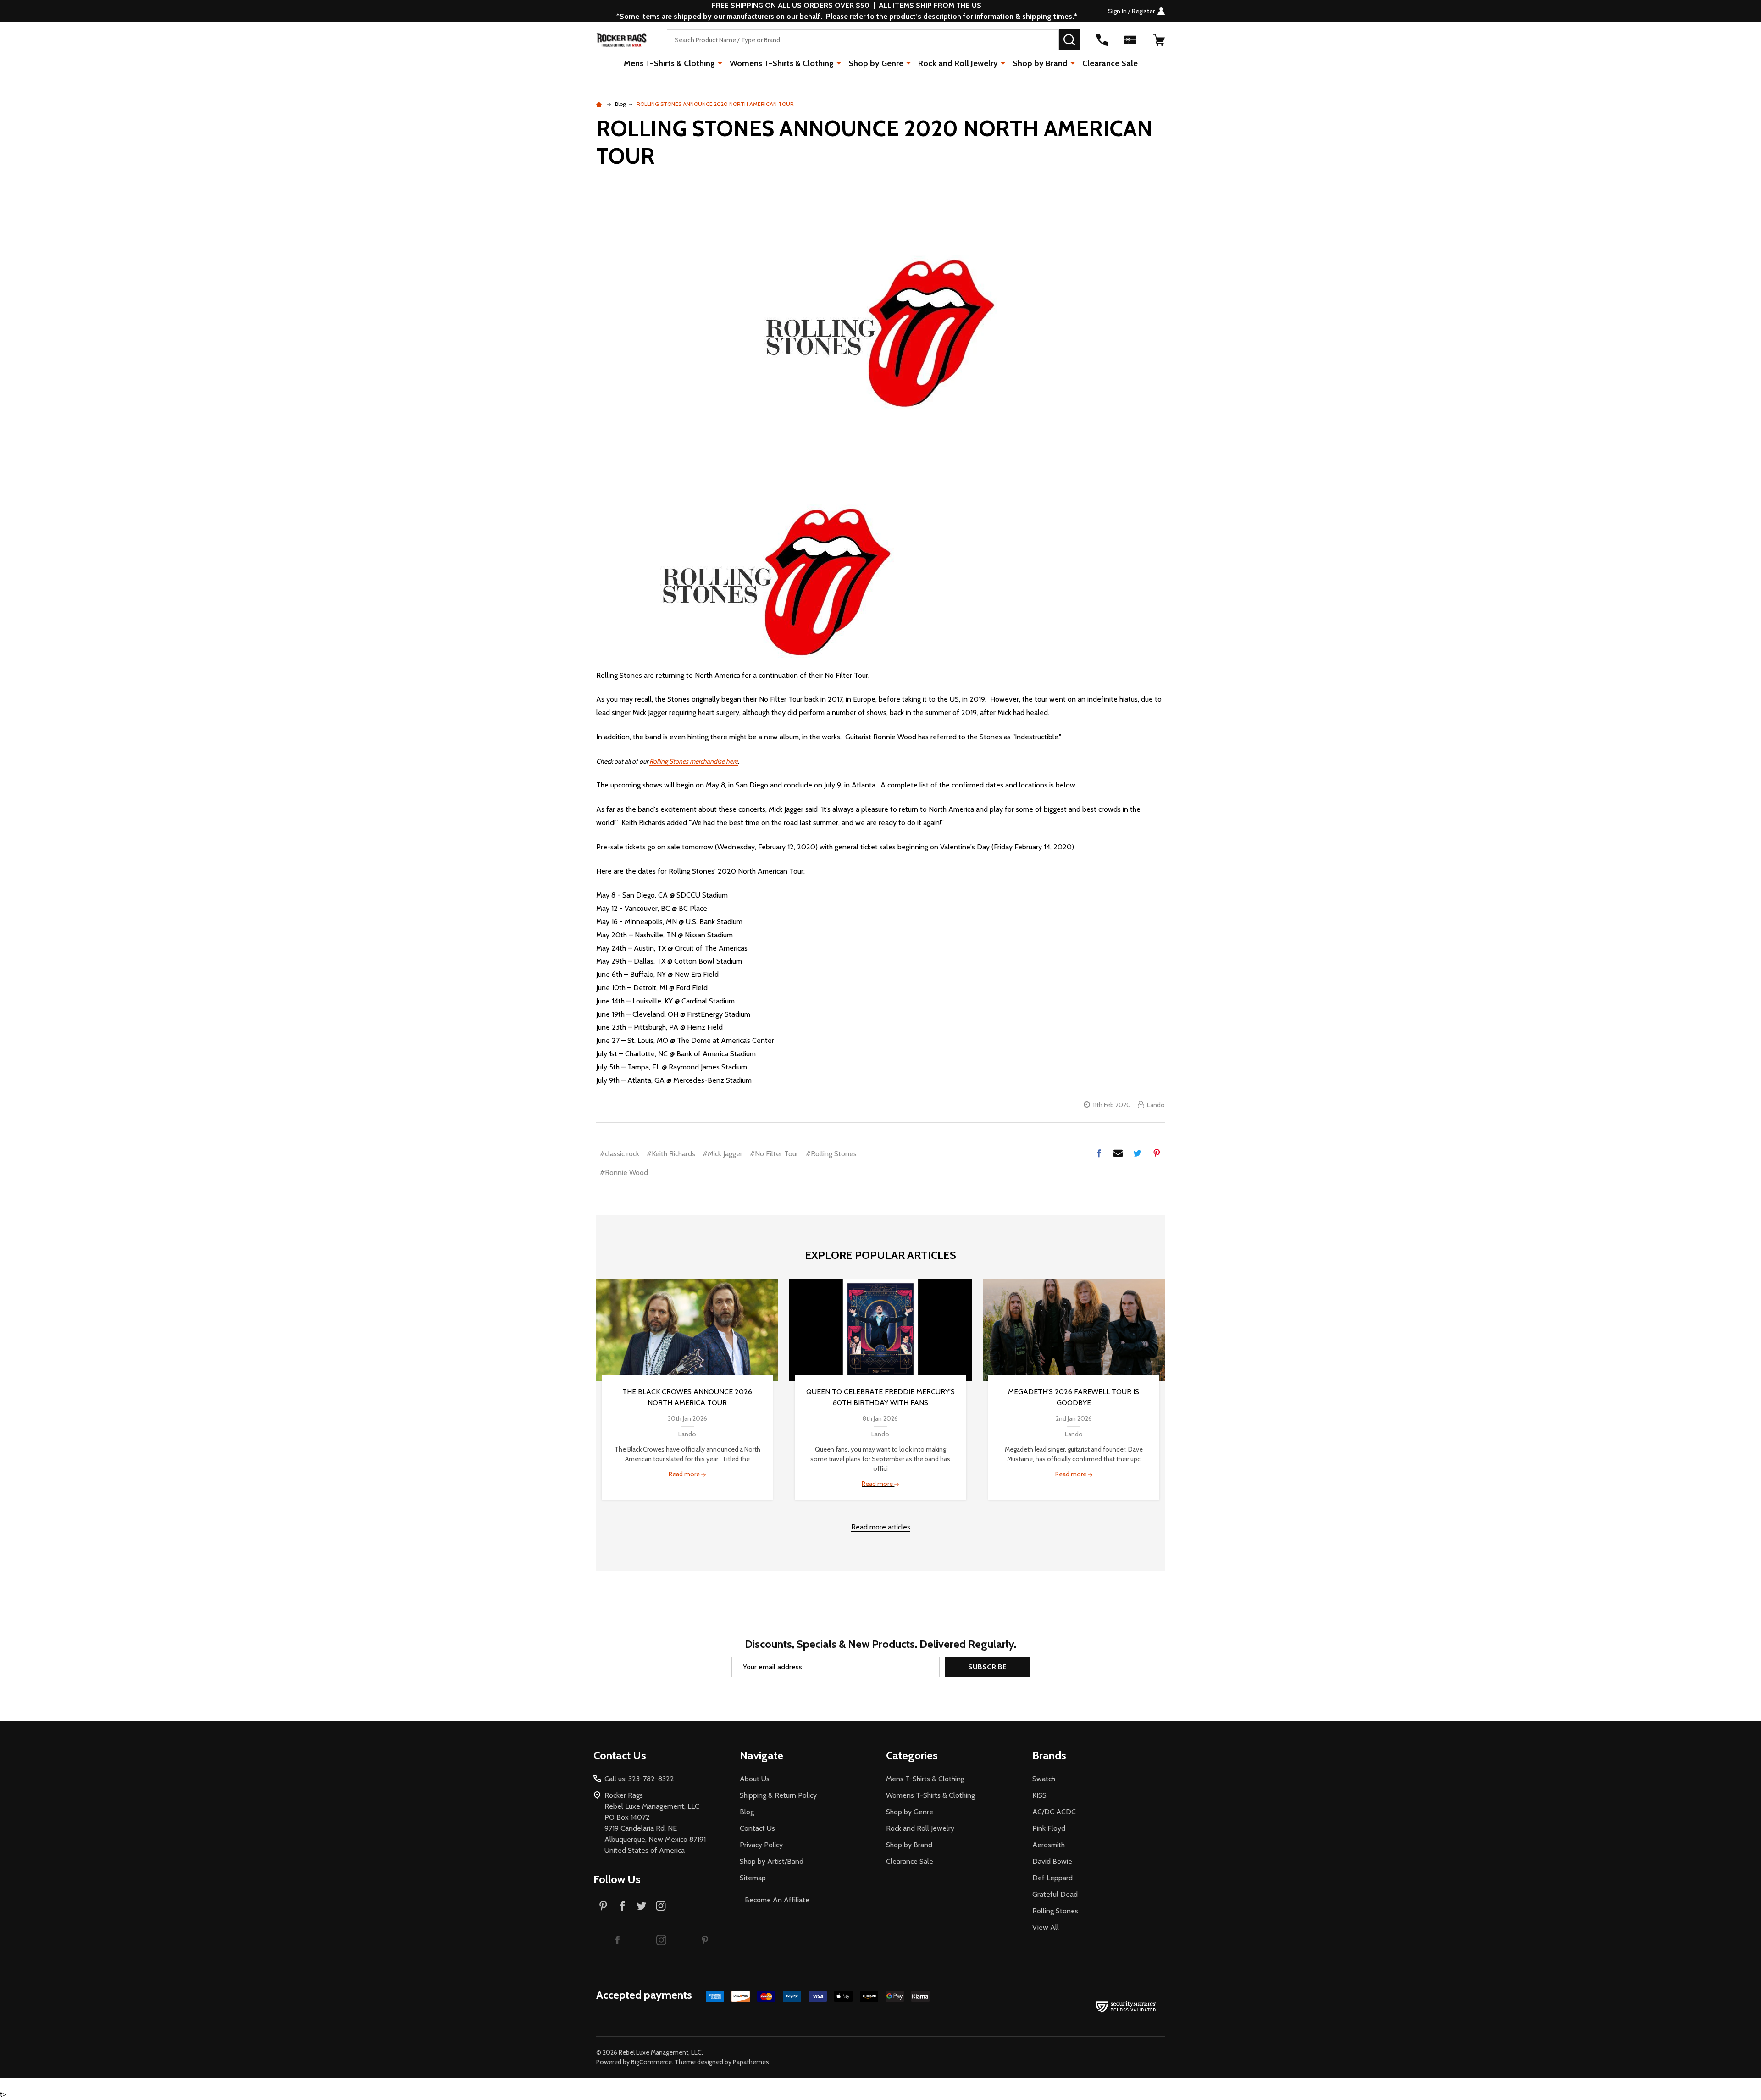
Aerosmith (1049, 1845)
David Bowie (1052, 1861)
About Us (755, 1779)
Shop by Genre (876, 63)
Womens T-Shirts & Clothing (782, 63)
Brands (1049, 1755)
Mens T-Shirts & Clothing (669, 63)
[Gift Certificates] (1130, 40)
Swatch (1044, 1779)
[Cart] (1159, 40)
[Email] (1118, 1153)
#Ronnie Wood (624, 1172)
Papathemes (751, 2062)
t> (582, 1050)
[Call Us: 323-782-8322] (1102, 40)
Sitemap (753, 1878)
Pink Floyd (1049, 1828)
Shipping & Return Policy (778, 1795)
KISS (1039, 1795)
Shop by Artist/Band (772, 1861)
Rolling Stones (1055, 1911)
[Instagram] (661, 1906)
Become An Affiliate (777, 1900)
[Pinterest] (1157, 1153)
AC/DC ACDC (1054, 1812)
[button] (617, 1939)
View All (1046, 1927)
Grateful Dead (1055, 1894)
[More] (720, 63)
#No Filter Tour (774, 1154)
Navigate (761, 1755)
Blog (747, 1812)
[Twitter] (1137, 1153)
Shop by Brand (1040, 63)
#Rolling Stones (831, 1154)
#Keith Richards (671, 1154)
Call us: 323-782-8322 (639, 1779)
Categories (912, 1755)
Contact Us (757, 1828)
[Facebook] (1099, 1153)
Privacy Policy (761, 1845)
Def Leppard (1052, 1878)
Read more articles (881, 1527)
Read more (685, 1474)
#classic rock (620, 1154)
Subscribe (987, 1667)
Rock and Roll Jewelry (958, 63)
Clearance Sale (1110, 63)
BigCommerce (651, 2062)
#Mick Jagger (723, 1154)
